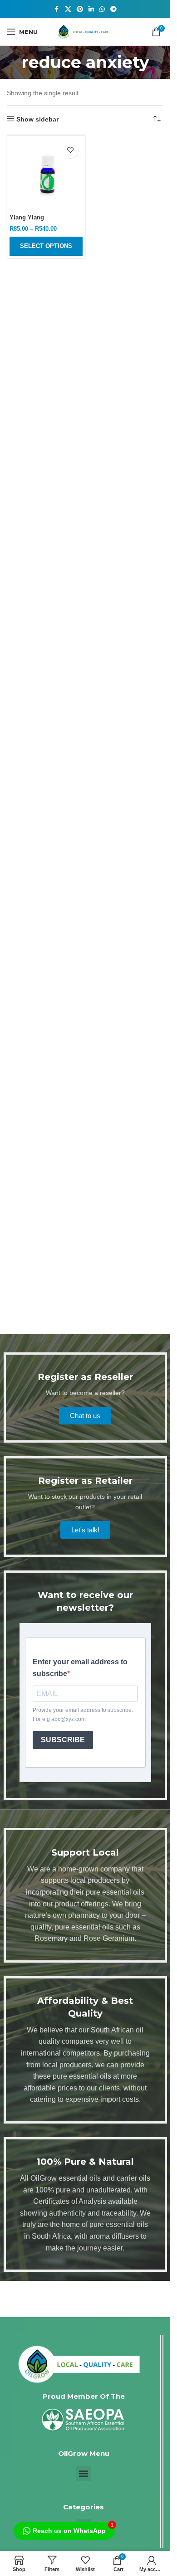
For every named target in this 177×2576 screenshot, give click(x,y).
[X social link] (68, 9)
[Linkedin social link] (91, 9)
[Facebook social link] (57, 9)
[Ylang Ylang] (46, 174)
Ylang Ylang (27, 218)
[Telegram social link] (113, 9)
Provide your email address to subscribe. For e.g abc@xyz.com (83, 1714)
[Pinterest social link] (80, 9)
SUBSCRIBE (63, 1740)
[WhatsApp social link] (102, 9)
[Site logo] (85, 31)
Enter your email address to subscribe (80, 1668)
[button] (84, 2473)
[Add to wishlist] (70, 150)
